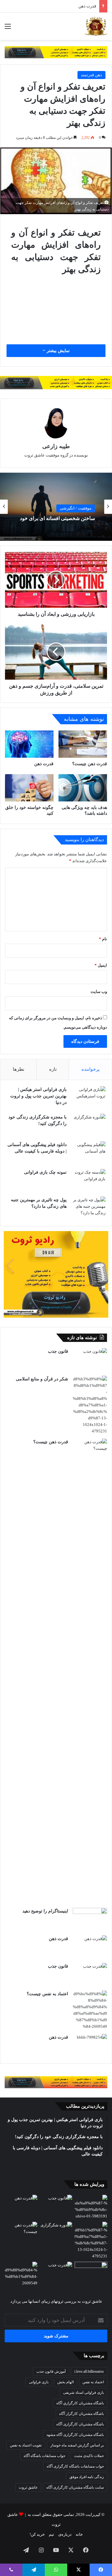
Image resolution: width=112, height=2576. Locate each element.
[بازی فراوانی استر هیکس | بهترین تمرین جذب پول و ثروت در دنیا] (88, 1098)
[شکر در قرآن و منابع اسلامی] (90, 1405)
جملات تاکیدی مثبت (89, 2456)
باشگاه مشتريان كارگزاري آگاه (80, 2403)
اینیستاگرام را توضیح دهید (45, 1911)
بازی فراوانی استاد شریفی (84, 2393)
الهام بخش (65, 2382)
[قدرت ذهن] (29, 744)
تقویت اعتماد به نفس (26, 2445)
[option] (56, 507)
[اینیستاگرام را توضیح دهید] (90, 1919)
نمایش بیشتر (58, 351)
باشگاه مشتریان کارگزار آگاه (82, 2414)
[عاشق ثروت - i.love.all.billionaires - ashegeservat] (96, 26)
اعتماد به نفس (93, 2382)
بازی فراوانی (39, 2382)
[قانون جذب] (90, 1360)
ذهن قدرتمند (91, 75)
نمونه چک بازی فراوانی (45, 1172)
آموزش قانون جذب (51, 2371)
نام (103, 939)
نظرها (19, 1069)
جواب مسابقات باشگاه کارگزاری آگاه (75, 2466)
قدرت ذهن (44, 764)
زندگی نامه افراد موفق (87, 2477)
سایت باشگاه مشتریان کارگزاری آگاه (75, 2487)
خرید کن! (37, 2534)
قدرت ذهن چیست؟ (90, 764)
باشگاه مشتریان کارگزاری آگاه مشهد (75, 2435)
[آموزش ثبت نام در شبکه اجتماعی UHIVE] (91, 2207)
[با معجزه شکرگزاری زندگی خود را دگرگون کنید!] (88, 1125)
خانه (79, 2534)
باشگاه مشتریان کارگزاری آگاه (80, 2424)
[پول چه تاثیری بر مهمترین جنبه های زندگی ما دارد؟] (88, 1208)
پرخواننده (91, 1069)
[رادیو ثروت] (56, 52)
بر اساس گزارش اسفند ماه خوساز (77, 2445)
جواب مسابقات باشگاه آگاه (44, 2456)
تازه (53, 1069)
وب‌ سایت (99, 992)
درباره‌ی (65, 2534)
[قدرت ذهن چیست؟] (83, 744)
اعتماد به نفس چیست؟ (47, 1994)
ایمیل (101, 965)
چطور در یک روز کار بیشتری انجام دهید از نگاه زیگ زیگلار (60, 518)
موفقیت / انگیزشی (76, 505)
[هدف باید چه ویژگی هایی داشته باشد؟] (83, 788)
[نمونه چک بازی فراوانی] (88, 1181)
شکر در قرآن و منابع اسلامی (42, 1379)
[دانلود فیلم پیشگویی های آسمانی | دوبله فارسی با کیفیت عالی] (88, 1153)
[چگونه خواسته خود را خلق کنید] (29, 788)
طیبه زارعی (56, 446)
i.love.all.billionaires (89, 2371)
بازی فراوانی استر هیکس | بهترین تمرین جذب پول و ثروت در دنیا (38, 1096)
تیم (51, 2534)
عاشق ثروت (28, 2487)
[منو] (8, 29)
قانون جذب (87, 6)
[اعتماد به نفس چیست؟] (90, 2010)
